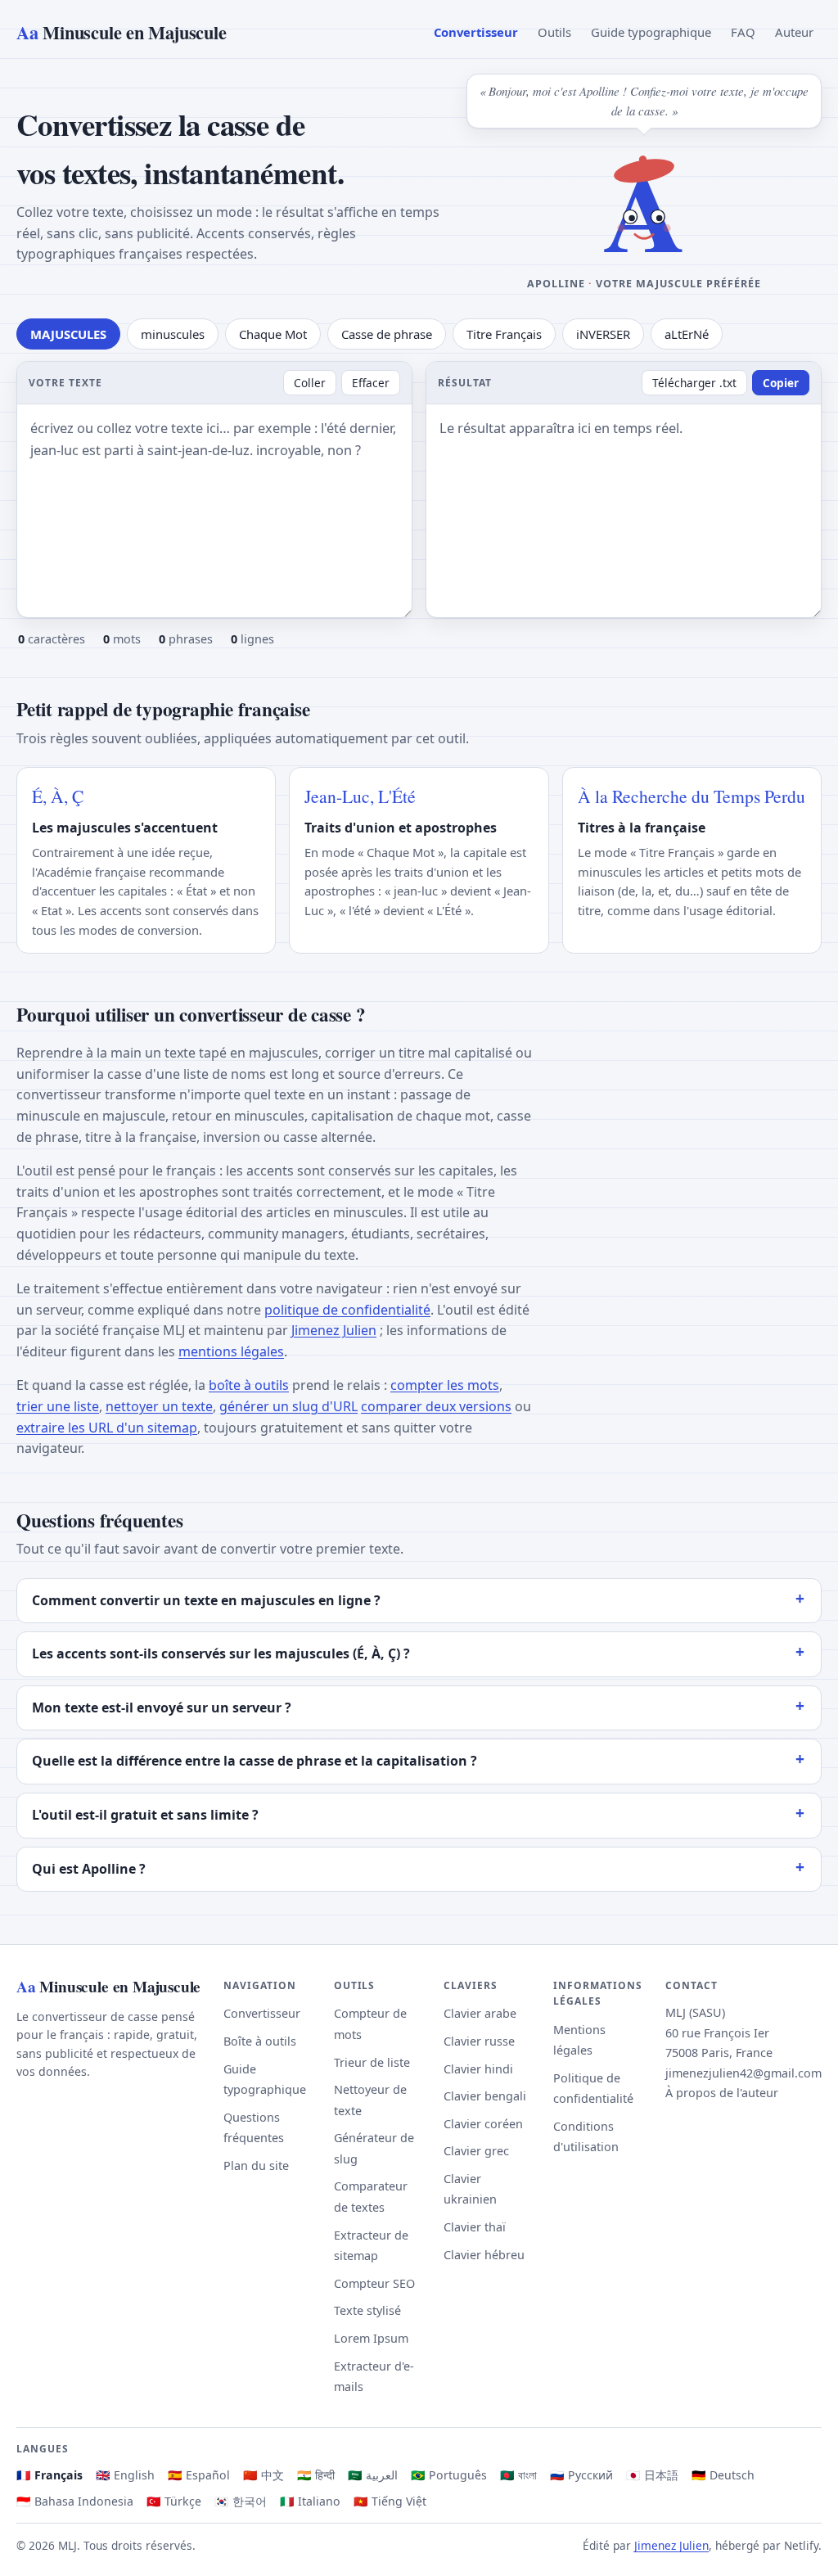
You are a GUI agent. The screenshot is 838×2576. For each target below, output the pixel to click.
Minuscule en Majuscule (121, 32)
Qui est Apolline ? (89, 1869)
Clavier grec (476, 2151)
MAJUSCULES (68, 334)
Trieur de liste (372, 2062)
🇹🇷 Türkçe (174, 2501)
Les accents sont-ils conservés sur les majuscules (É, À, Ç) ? (221, 1653)
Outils (554, 32)
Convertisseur (476, 32)
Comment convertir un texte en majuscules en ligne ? (206, 1600)
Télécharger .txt (694, 383)
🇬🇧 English (125, 2475)
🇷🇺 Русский (581, 2475)
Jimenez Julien (334, 1330)
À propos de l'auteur (722, 2093)
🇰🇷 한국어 (241, 2501)
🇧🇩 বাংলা (518, 2475)
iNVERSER (603, 334)
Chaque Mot (273, 334)
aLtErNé (687, 334)
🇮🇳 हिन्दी (316, 2475)
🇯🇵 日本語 (652, 2475)
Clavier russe (479, 2041)
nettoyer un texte (159, 1406)
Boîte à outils (260, 2041)
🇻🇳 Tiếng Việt (390, 2501)
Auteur (794, 32)
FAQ (743, 32)
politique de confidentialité (347, 1310)
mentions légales (231, 1351)
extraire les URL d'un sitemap (107, 1428)
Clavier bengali (485, 2096)
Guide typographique (651, 32)
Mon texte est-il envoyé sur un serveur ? (162, 1708)
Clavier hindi (478, 2069)
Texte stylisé (367, 2310)
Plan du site (256, 2165)
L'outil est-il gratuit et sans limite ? (145, 1815)
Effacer (371, 383)
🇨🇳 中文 (264, 2475)
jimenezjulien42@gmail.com (743, 2073)
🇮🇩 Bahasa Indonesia (75, 2501)
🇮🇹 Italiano (310, 2501)
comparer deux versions (436, 1406)
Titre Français (504, 334)
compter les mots (445, 1385)
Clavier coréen (483, 2124)
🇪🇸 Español (199, 2475)
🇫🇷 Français (50, 2475)
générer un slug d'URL (288, 1406)
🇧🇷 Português (449, 2475)
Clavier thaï (475, 2227)
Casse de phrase (387, 334)
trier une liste (58, 1406)
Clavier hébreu (484, 2255)
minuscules (173, 334)
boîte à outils (249, 1385)
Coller (310, 383)
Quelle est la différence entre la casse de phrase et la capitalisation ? (255, 1761)
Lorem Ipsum (371, 2338)
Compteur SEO (374, 2283)
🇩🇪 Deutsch (723, 2475)
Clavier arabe (480, 2013)
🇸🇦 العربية (373, 2475)
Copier (781, 383)
